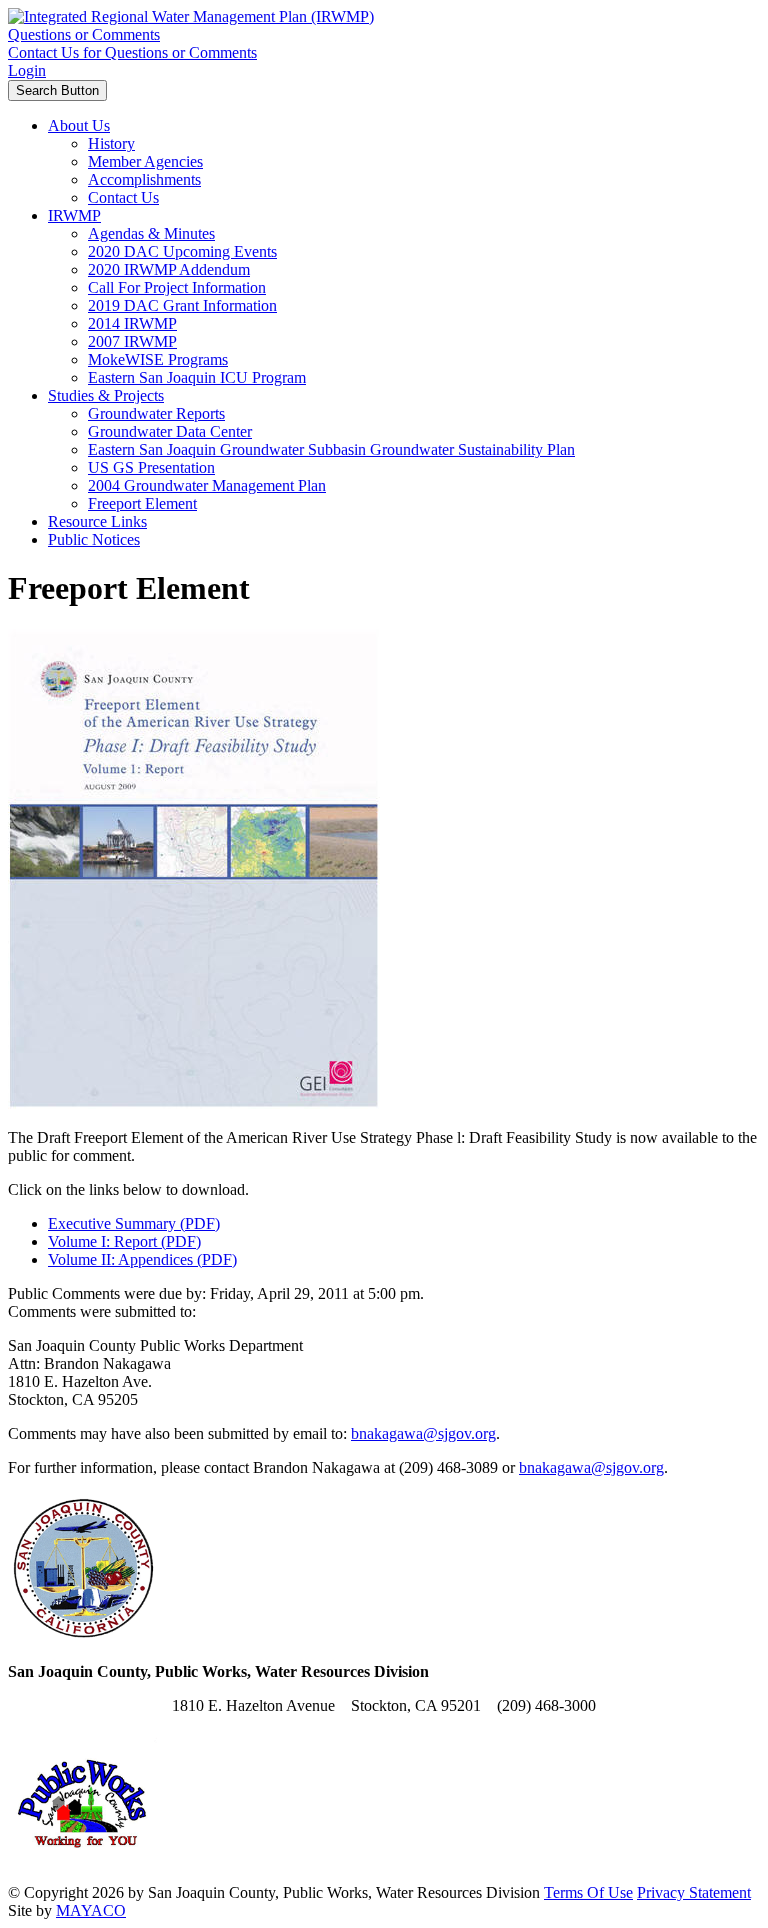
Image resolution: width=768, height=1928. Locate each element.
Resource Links (97, 521)
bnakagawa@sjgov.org (423, 1433)
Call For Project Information (177, 287)
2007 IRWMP (132, 341)
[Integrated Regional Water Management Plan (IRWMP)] (191, 16)
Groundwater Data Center (170, 431)
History (111, 143)
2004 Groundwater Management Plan (207, 485)
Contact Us (123, 197)
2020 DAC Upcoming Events (182, 251)
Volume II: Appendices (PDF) (142, 1259)
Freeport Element (142, 503)
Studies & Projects (106, 395)
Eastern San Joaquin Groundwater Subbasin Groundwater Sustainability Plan (331, 449)
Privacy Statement (694, 1892)
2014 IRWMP (132, 323)
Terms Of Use (588, 1892)
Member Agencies (145, 161)
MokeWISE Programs (158, 359)
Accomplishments (144, 179)
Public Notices (94, 539)
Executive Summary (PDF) (134, 1223)
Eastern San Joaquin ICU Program (197, 377)
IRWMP (74, 215)
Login (27, 70)
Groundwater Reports (156, 413)
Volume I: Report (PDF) (124, 1241)
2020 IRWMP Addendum (169, 269)
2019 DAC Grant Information (182, 305)
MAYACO (91, 1910)
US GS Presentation (151, 467)
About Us (79, 125)
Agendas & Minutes (151, 233)
